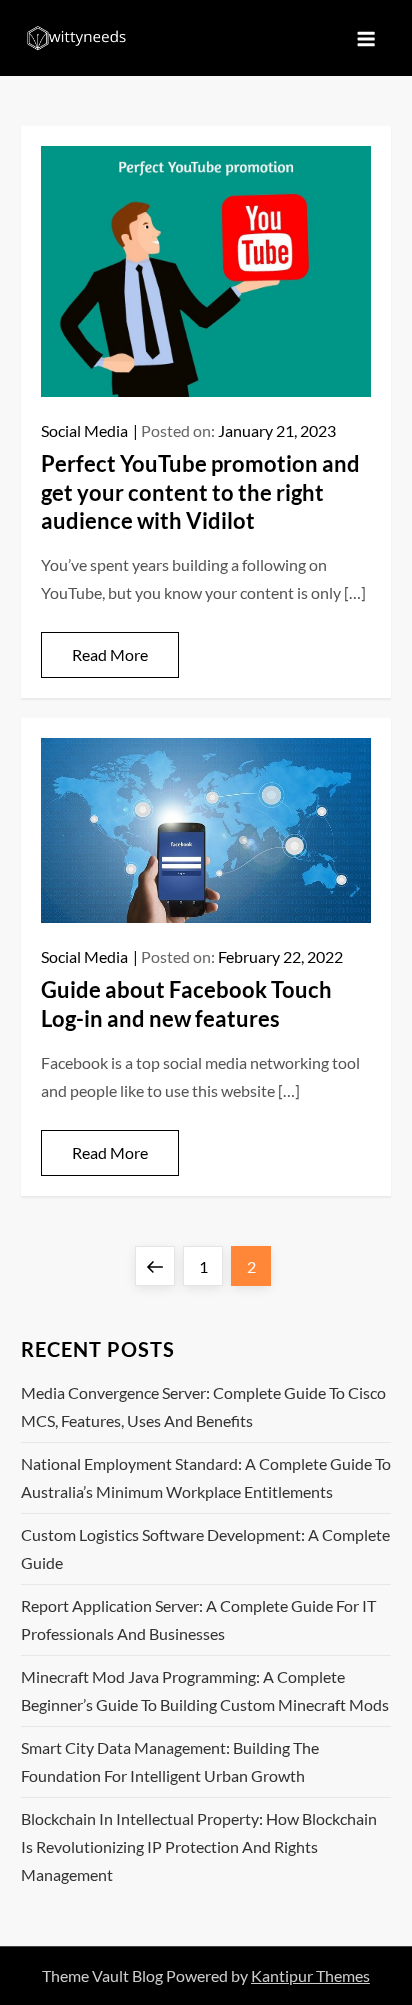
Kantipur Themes (310, 1975)
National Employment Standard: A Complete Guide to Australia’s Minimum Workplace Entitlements (206, 1477)
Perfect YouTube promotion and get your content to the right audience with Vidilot (200, 492)
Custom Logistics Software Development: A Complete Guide (205, 1548)
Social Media (84, 430)
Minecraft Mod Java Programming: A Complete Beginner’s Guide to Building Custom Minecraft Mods (205, 1690)
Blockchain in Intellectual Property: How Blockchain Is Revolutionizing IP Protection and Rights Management (199, 1846)
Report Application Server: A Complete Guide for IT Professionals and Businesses (198, 1619)
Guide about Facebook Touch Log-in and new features (186, 1004)
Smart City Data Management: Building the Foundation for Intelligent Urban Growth (170, 1761)
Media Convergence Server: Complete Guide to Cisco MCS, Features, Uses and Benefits (203, 1406)
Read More (110, 654)
